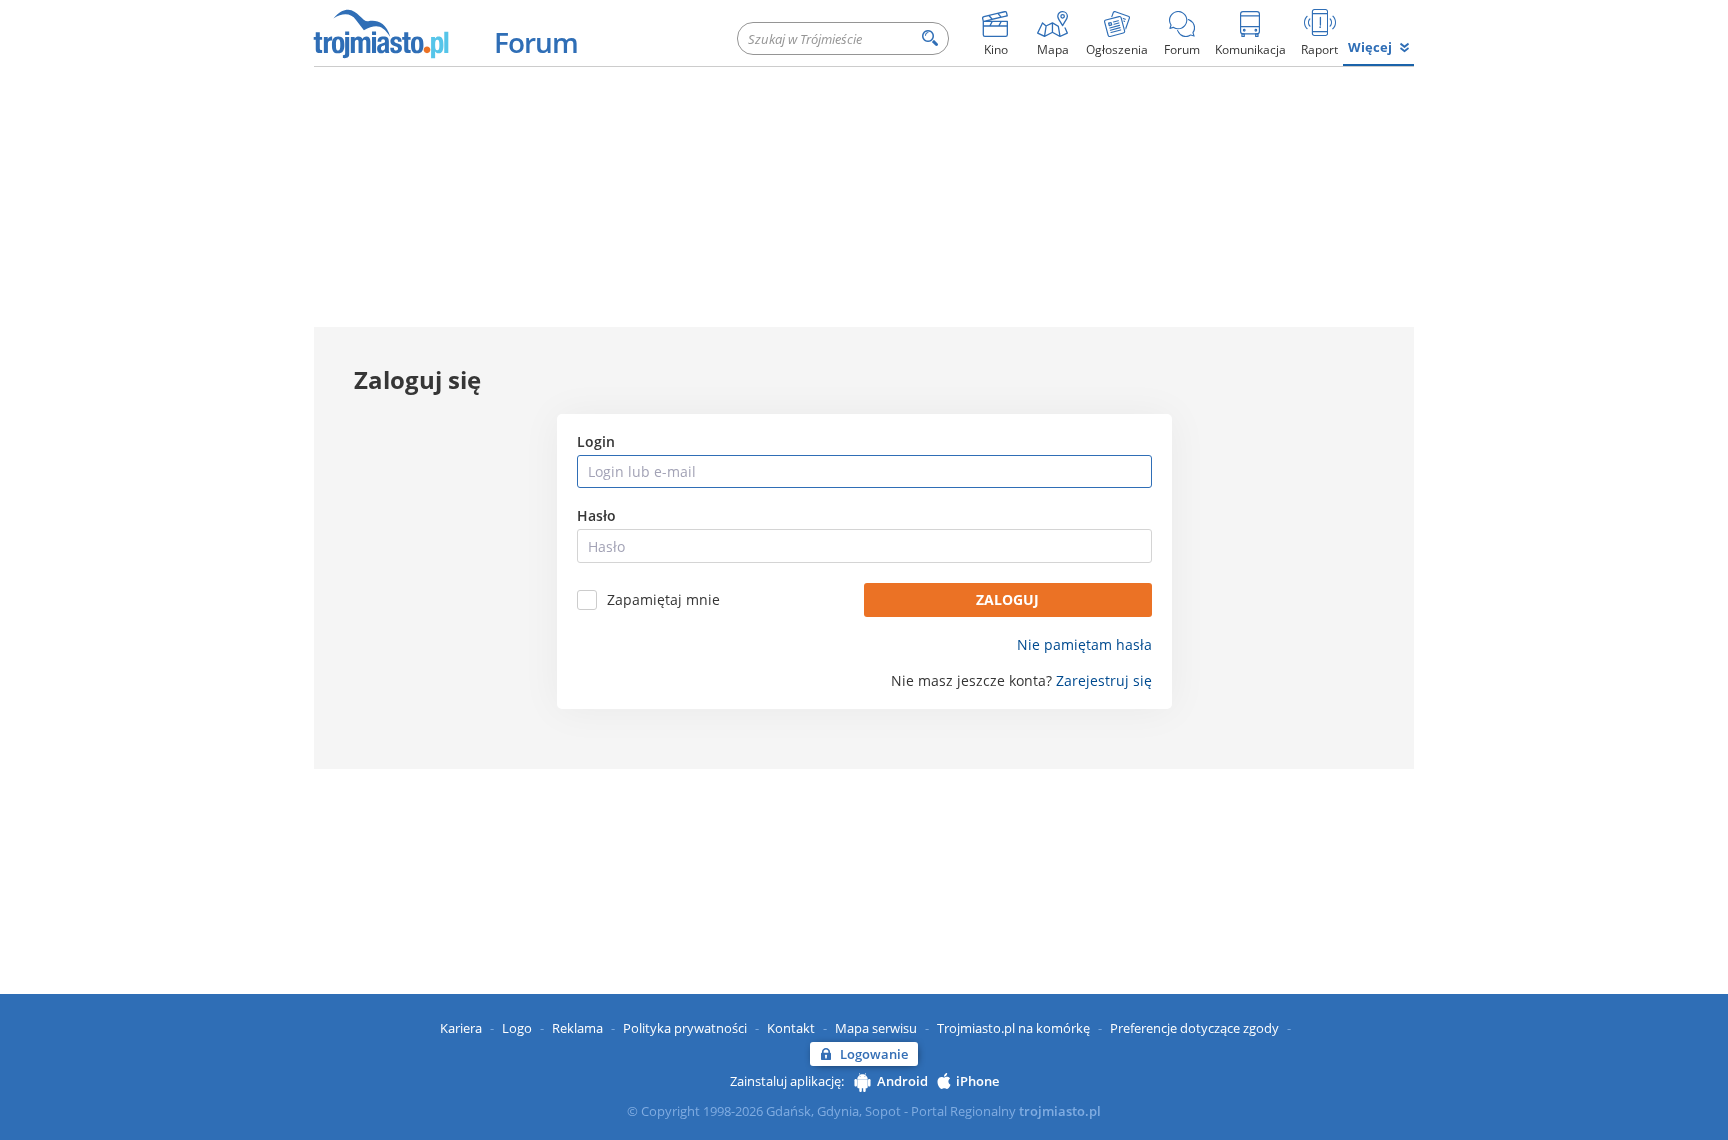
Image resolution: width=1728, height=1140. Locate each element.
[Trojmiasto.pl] (380, 33)
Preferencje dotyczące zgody (1194, 1028)
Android (902, 1081)
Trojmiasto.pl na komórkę (1013, 1028)
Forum (536, 42)
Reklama (577, 1028)
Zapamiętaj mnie (663, 600)
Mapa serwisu (876, 1028)
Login (596, 442)
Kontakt (791, 1028)
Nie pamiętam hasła (1084, 645)
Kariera (461, 1028)
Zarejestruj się (1104, 681)
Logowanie (874, 1054)
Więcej (1370, 47)
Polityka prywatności (685, 1028)
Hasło (596, 516)
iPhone (977, 1081)
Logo (517, 1028)
